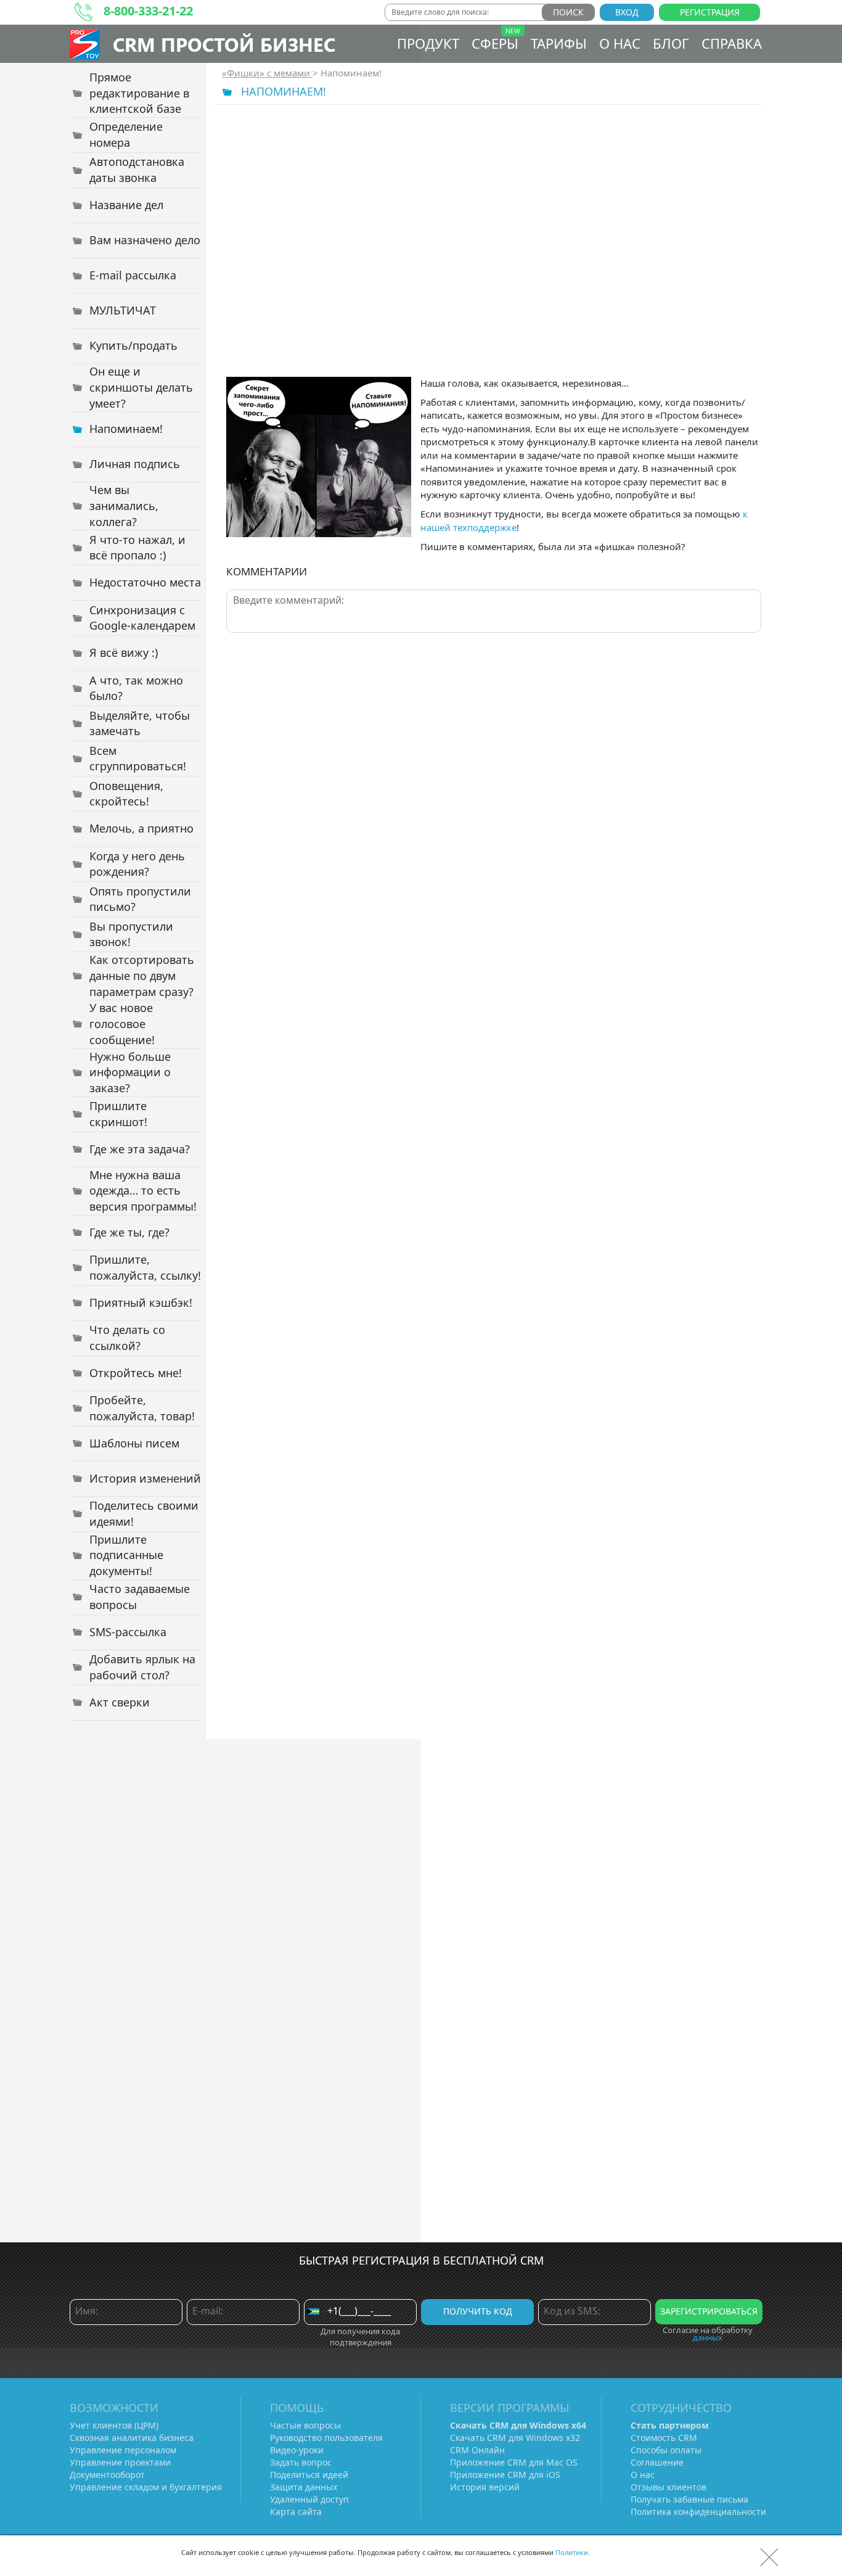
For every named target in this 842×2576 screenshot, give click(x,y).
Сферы (495, 43)
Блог (671, 43)
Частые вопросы (305, 2425)
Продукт (428, 43)
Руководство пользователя (326, 2438)
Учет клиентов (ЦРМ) (114, 2425)
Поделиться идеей (309, 2475)
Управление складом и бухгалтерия (146, 2487)
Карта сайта (296, 2512)
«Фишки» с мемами (267, 73)
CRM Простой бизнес (224, 44)
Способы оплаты (666, 2450)
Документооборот (107, 2475)
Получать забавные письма (689, 2499)
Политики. (573, 2552)
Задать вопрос (301, 2462)
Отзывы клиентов (668, 2487)
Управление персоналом (123, 2450)
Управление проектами (120, 2462)
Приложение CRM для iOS (505, 2475)
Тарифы (559, 43)
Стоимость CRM (664, 2438)
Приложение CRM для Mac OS (514, 2462)
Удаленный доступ (309, 2499)
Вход (627, 12)
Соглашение (657, 2462)
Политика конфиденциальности (698, 2512)
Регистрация (710, 12)
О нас (620, 43)
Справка (732, 43)
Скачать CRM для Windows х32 (515, 2438)
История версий (485, 2487)
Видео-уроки (297, 2450)
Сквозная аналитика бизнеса (132, 2438)
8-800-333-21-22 (148, 11)
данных (708, 2337)
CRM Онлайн (477, 2450)
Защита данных (304, 2487)
